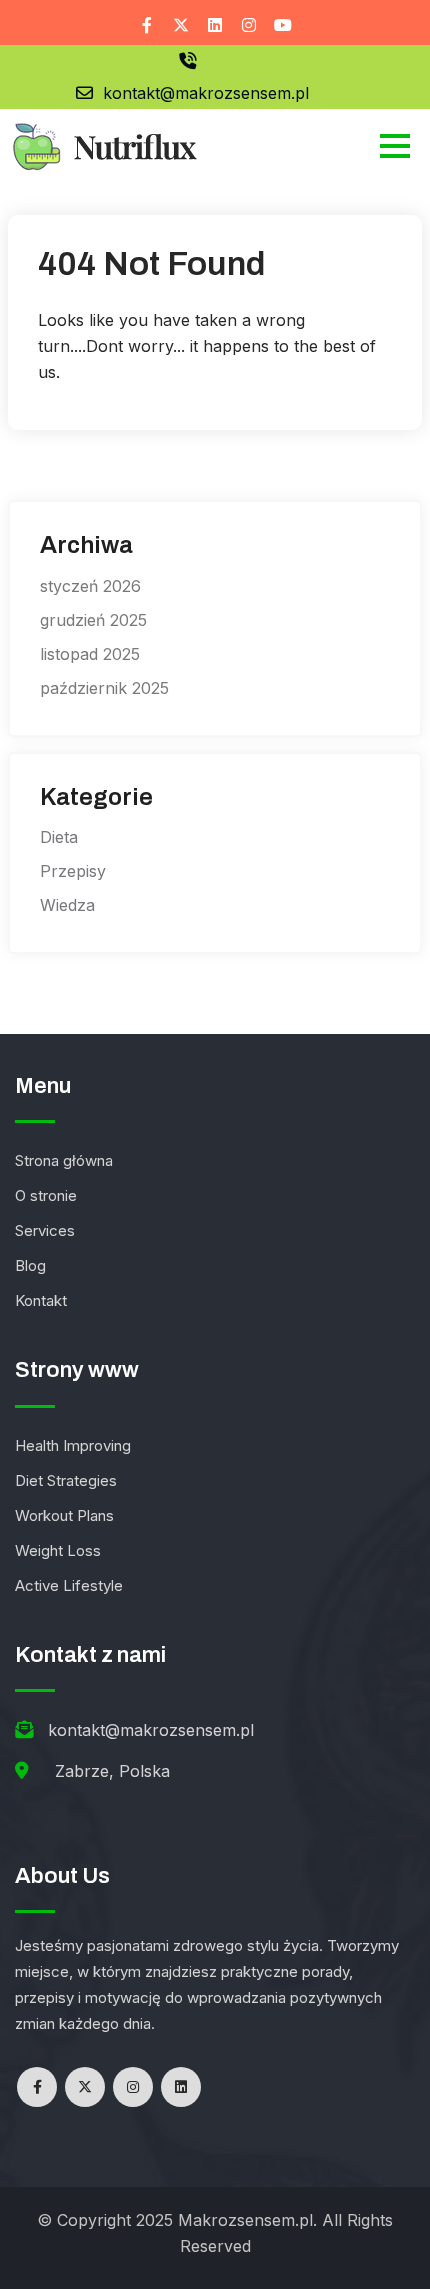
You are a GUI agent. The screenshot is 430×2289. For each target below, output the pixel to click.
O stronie (46, 1195)
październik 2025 (104, 688)
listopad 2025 (90, 654)
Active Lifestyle (69, 1585)
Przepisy (73, 871)
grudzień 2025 (93, 620)
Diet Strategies (66, 1480)
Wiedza (67, 905)
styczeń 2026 (90, 586)
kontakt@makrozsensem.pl (206, 93)
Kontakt (41, 1300)
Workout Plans (64, 1515)
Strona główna (64, 1160)
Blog (30, 1265)
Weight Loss (58, 1550)
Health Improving (73, 1445)
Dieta (59, 837)
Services (45, 1230)
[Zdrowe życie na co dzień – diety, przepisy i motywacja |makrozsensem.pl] (103, 145)
